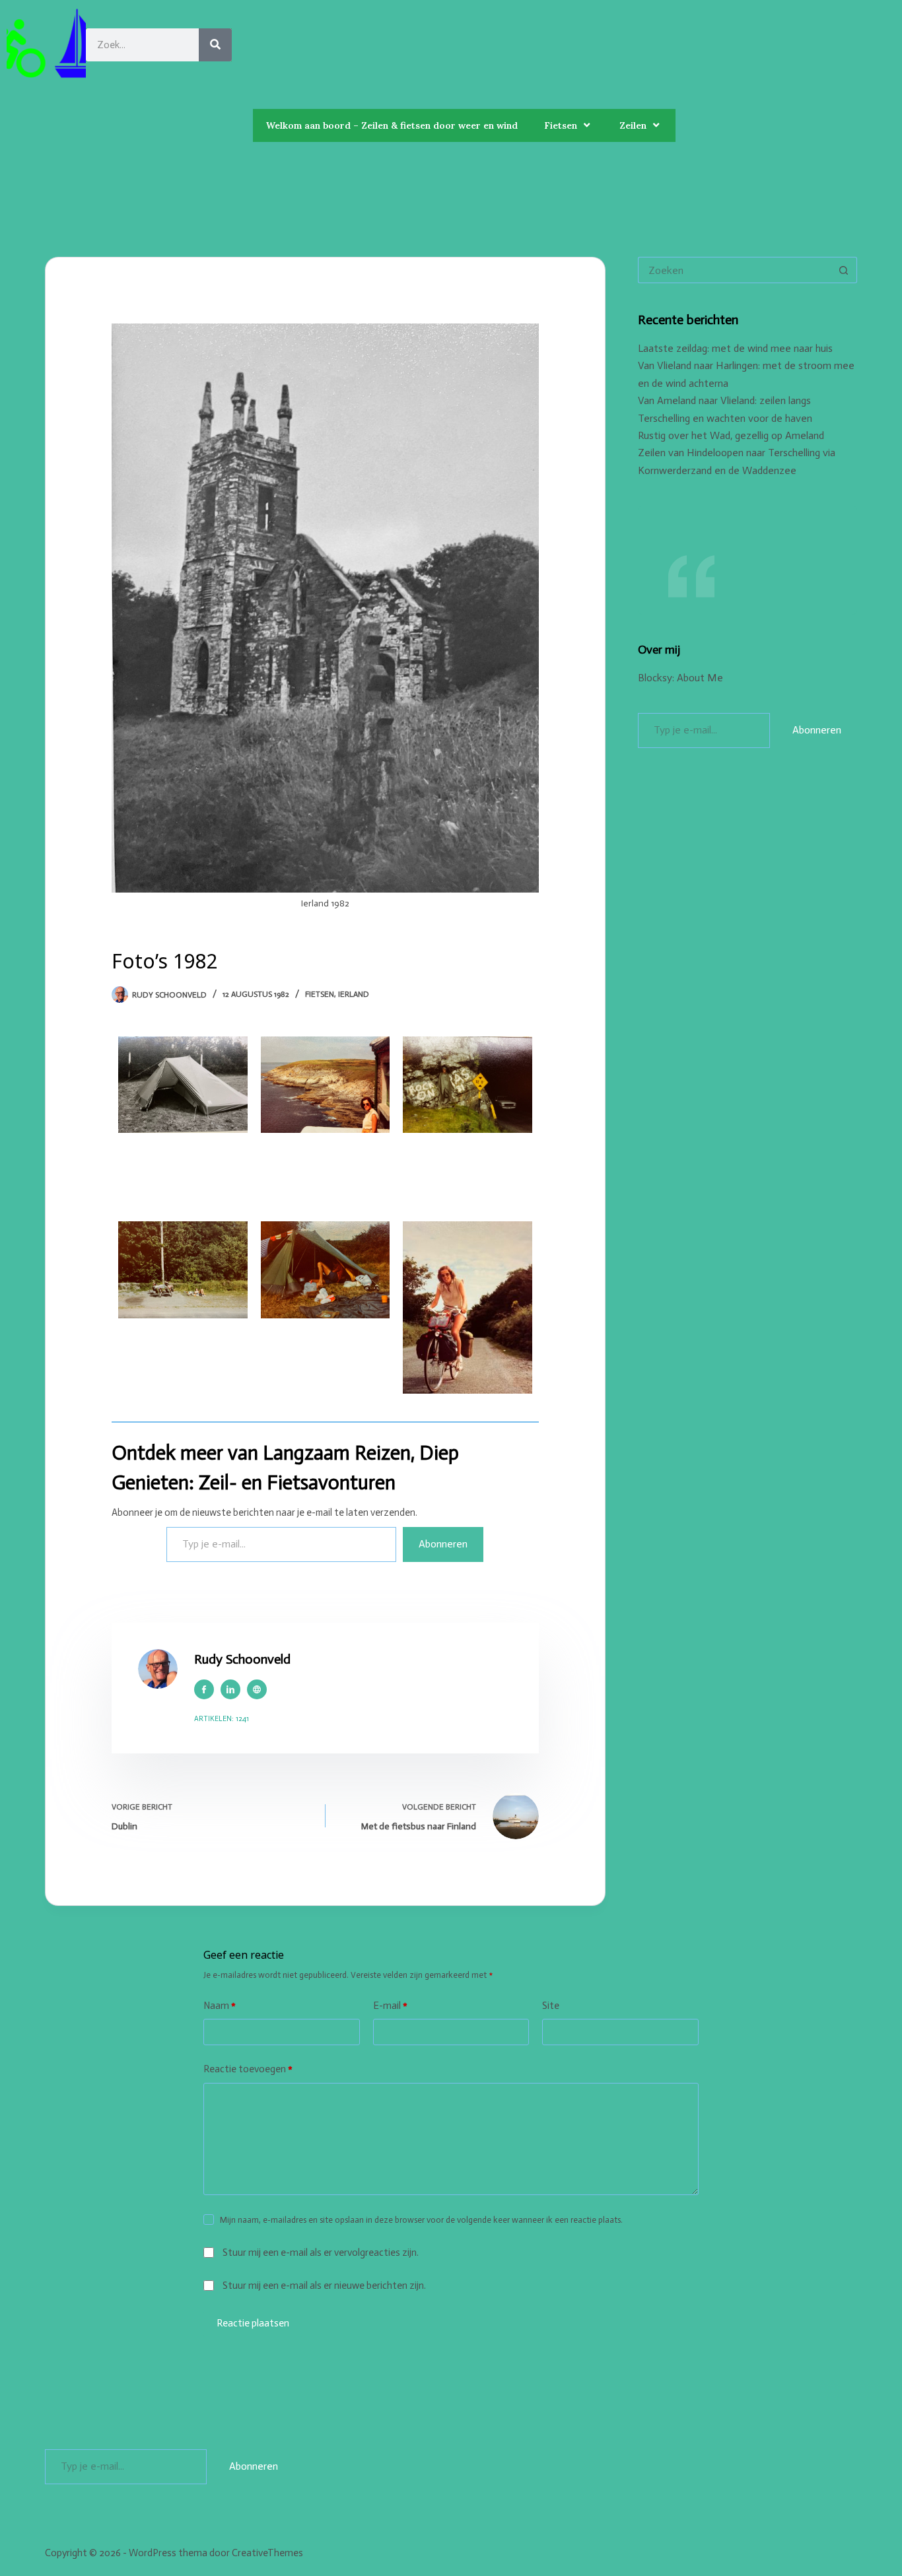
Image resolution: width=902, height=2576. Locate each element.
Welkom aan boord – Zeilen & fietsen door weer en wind (392, 125)
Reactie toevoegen (248, 2069)
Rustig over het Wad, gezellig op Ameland (731, 435)
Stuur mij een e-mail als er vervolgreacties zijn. (321, 2253)
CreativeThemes (267, 2553)
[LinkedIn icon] (230, 1689)
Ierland (354, 994)
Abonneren (443, 1544)
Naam (220, 2006)
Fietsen (561, 125)
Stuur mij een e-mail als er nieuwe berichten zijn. (324, 2286)
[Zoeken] (215, 45)
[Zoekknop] (844, 270)
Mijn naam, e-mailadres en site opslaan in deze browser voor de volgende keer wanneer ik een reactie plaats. (421, 2220)
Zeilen (633, 125)
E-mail (390, 2006)
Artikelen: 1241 (222, 1719)
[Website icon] (257, 1689)
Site (551, 2006)
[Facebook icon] (204, 1689)
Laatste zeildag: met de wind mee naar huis (735, 348)
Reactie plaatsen (253, 2323)
